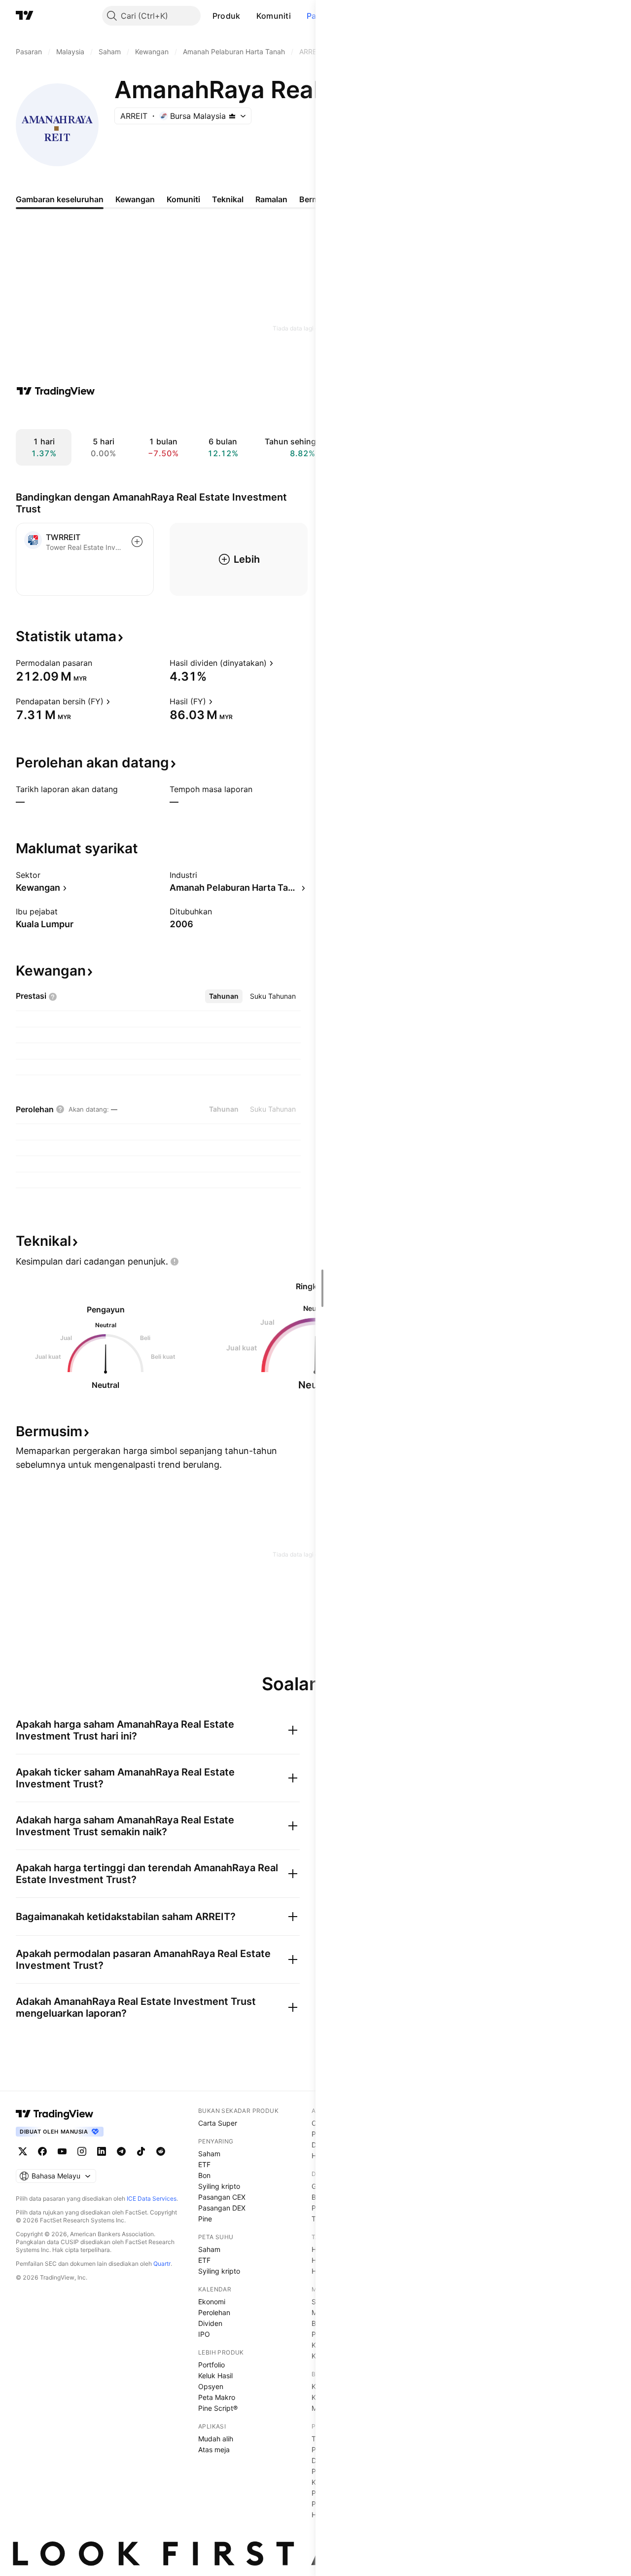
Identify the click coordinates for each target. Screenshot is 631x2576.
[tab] (224, 996)
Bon (204, 2175)
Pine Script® (218, 2408)
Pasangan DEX (222, 2208)
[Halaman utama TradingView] (55, 2114)
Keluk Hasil (215, 2376)
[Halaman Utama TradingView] (25, 16)
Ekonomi (212, 2302)
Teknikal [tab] (228, 199)
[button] (248, 16)
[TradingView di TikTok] (141, 2151)
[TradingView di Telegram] (121, 2151)
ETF (204, 2164)
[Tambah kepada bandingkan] (137, 542)
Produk (227, 16)
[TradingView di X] (23, 2151)
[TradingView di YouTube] (62, 2151)
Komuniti (274, 16)
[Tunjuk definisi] (99, 663)
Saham (209, 2154)
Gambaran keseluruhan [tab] (60, 199)
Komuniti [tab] (183, 199)
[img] (232, 116)
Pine (205, 2219)
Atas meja (214, 2449)
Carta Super (218, 2123)
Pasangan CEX (222, 2197)
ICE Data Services (152, 2198)
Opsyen (211, 2386)
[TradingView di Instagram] (82, 2151)
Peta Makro (217, 2397)
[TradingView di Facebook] (42, 2151)
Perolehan (214, 2312)
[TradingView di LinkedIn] (102, 2151)
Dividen (210, 2323)
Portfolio (211, 2365)
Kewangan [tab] (135, 199)
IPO (204, 2334)
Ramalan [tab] (271, 199)
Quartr (162, 2264)
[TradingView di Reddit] (161, 2151)
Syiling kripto (219, 2186)
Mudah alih (216, 2439)
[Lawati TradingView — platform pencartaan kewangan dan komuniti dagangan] (56, 391)
